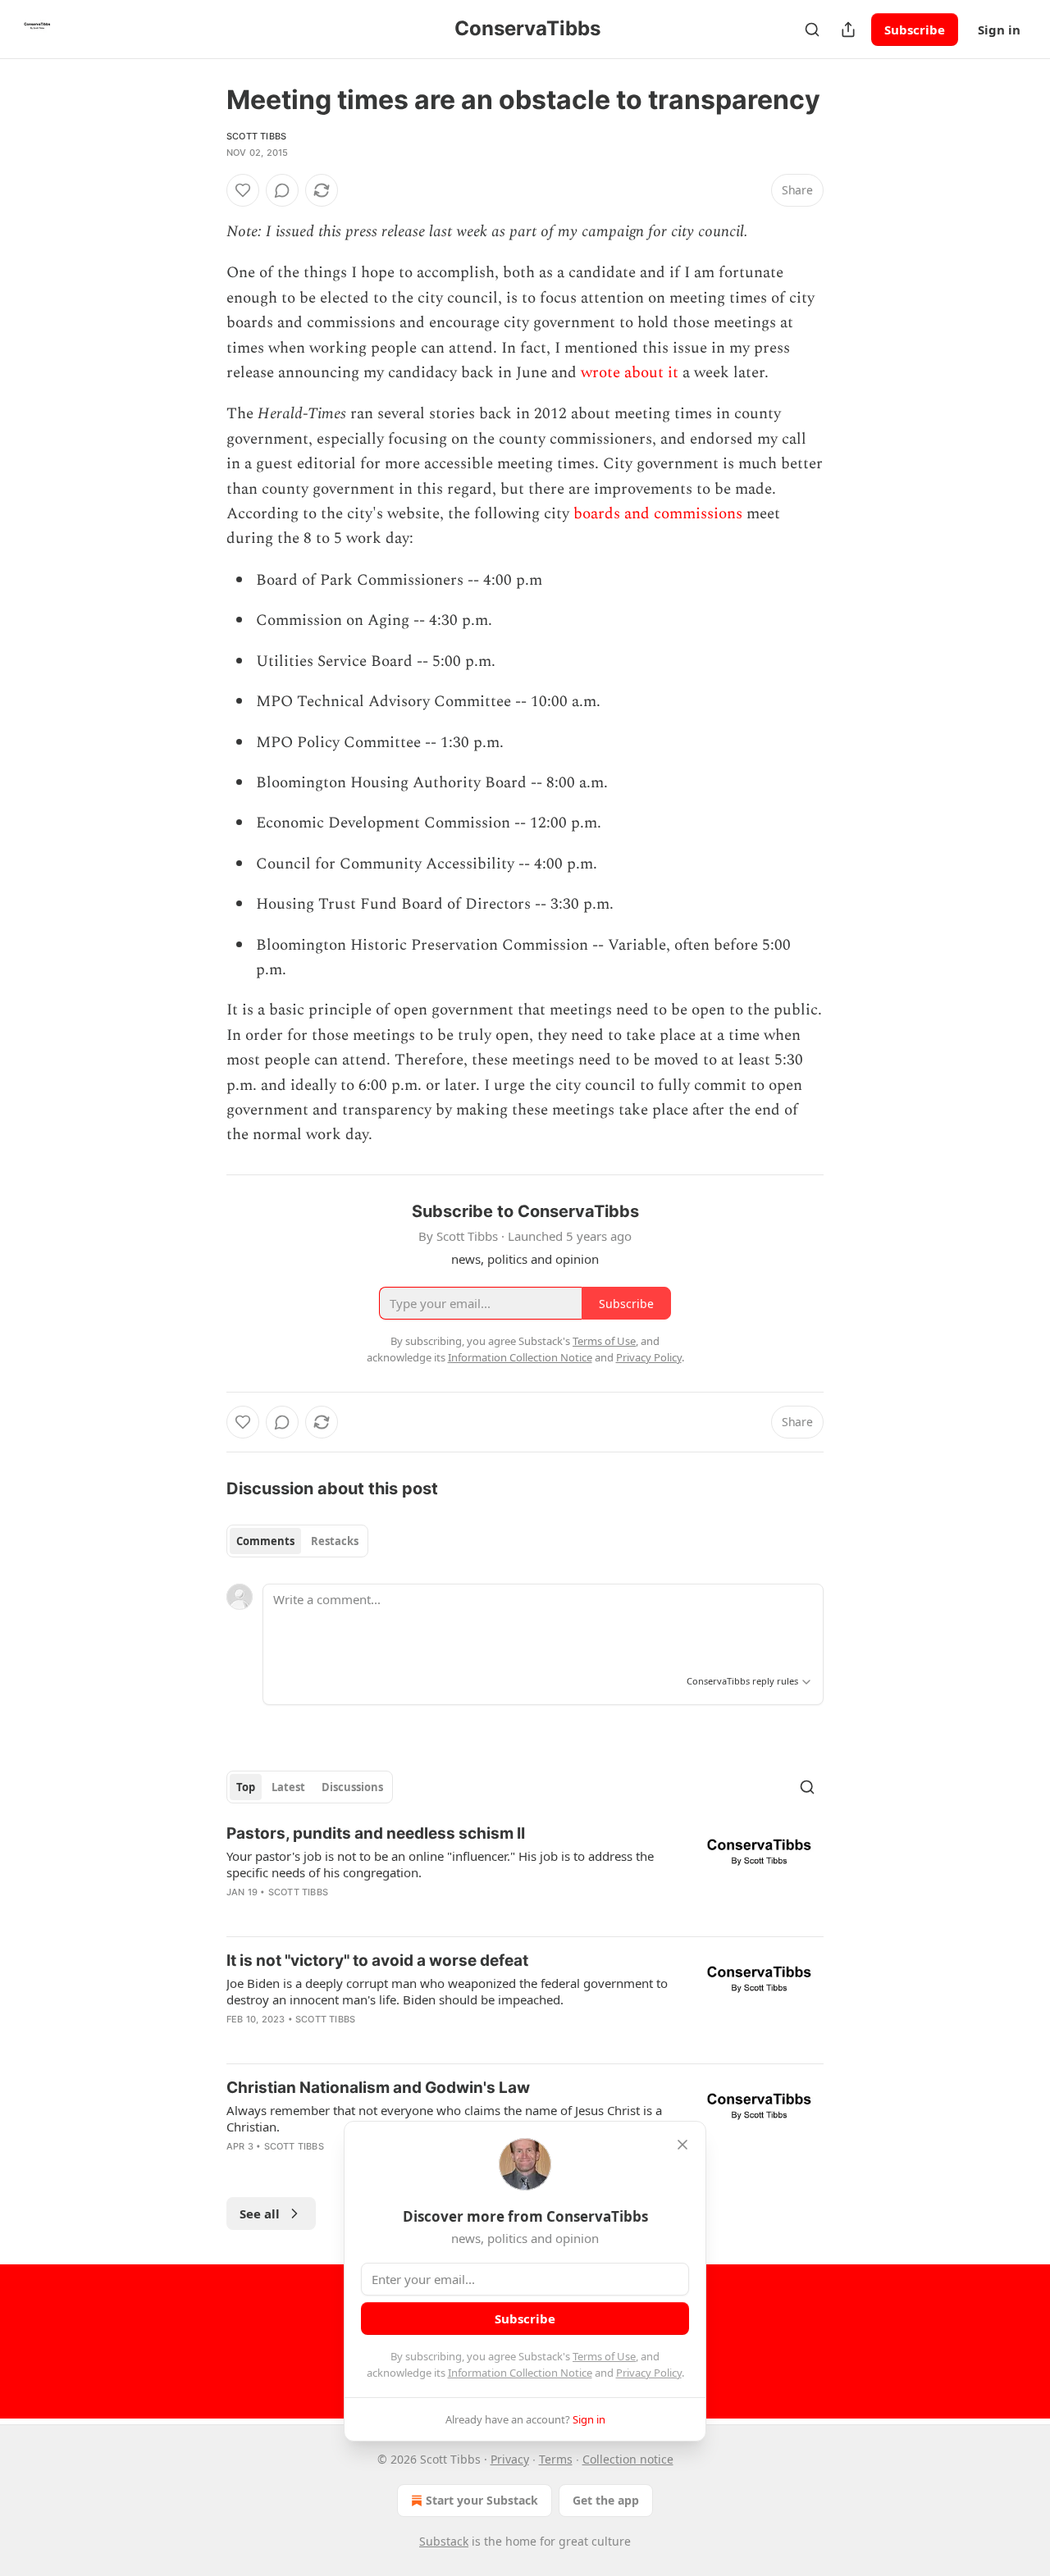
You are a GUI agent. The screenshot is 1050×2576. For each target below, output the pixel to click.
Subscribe (915, 30)
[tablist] (297, 1541)
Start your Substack (482, 2500)
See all (260, 2214)
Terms (556, 2459)
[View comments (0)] (282, 190)
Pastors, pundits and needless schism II (376, 1833)
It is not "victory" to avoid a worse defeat (377, 1960)
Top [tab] (246, 1787)
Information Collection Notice (520, 2373)
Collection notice (628, 2459)
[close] (682, 2145)
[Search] (812, 30)
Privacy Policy (649, 2373)
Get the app (606, 2500)
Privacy (510, 2459)
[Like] (243, 190)
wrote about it (630, 373)
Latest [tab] (288, 1787)
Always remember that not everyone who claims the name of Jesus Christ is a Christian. (444, 2118)
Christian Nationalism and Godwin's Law (378, 2088)
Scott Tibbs (256, 136)
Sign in (999, 30)
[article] (525, 1873)
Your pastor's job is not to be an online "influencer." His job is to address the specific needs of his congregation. (440, 1864)
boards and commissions (658, 514)
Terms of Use (604, 2356)
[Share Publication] (848, 30)
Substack (444, 2541)
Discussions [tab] (352, 1787)
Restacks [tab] (335, 1541)
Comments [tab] (265, 1541)
